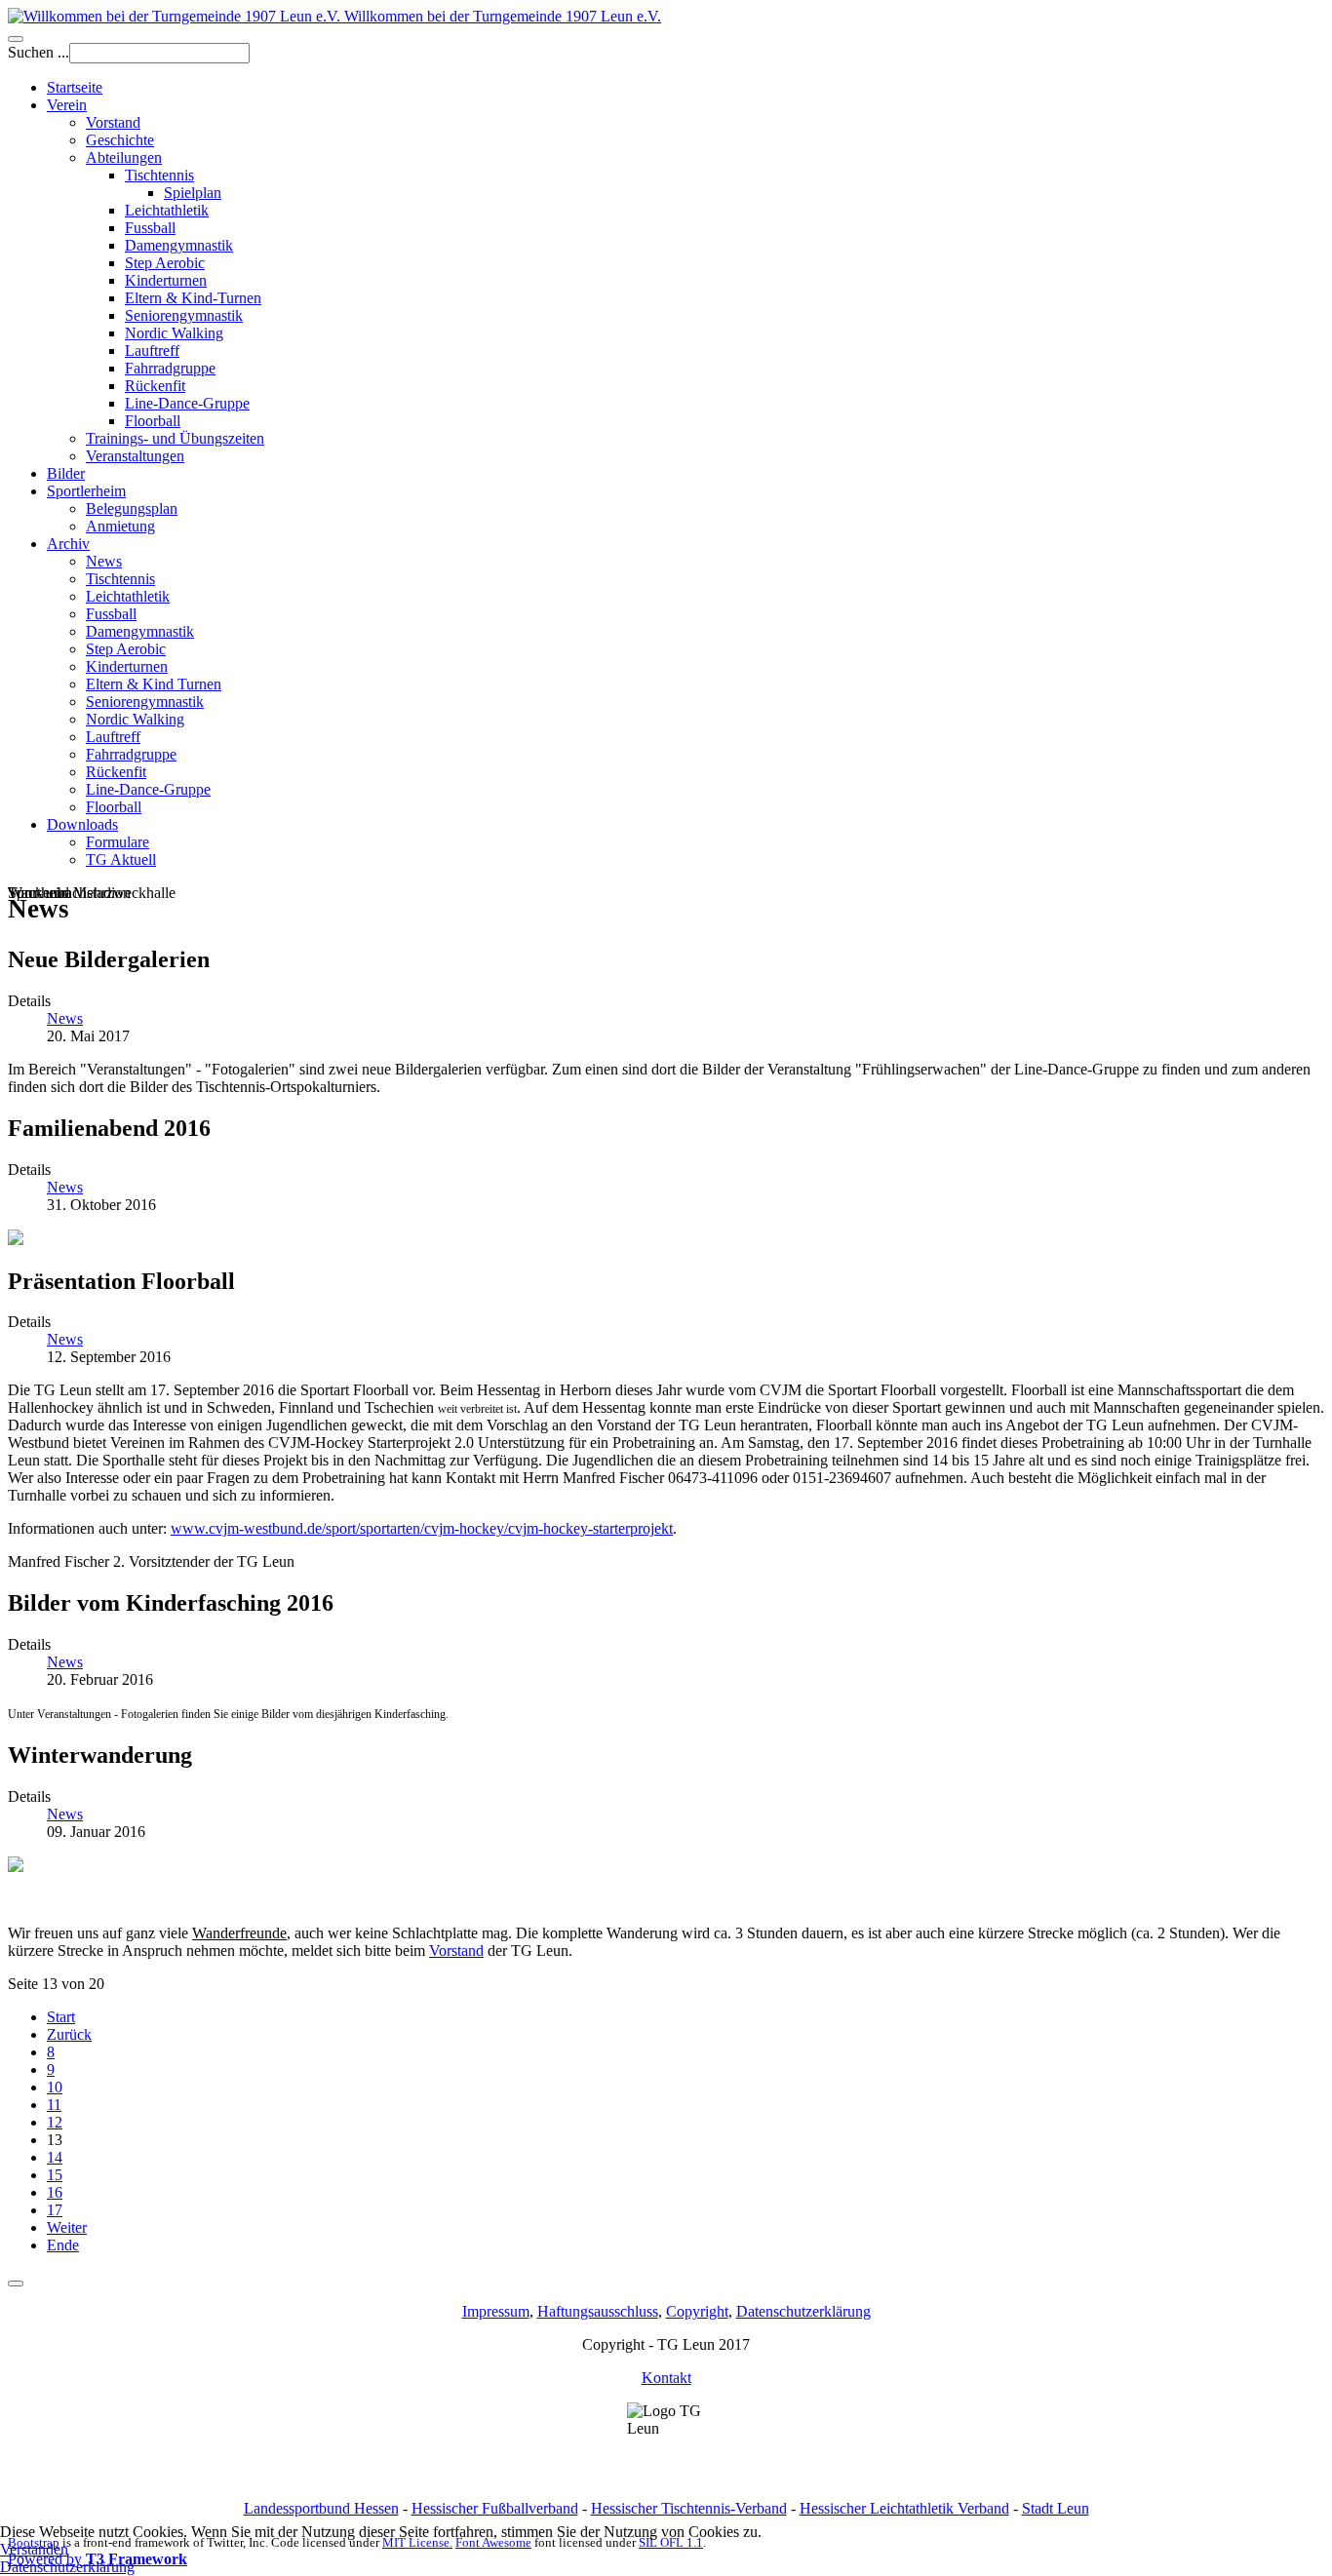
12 (55, 2122)
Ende (63, 2245)
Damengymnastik (179, 245)
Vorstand (113, 122)
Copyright (697, 2311)
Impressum (496, 2311)
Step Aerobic (165, 263)
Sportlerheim (86, 491)
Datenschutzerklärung (803, 2311)
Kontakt (666, 2378)
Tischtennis (159, 175)
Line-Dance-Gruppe (187, 403)
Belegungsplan (132, 508)
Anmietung (120, 526)
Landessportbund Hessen (321, 2508)
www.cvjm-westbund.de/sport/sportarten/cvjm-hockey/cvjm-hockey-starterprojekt (422, 1528)
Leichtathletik (167, 210)
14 (55, 2157)
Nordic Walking (174, 333)
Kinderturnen (166, 280)
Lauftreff (152, 351)
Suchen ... (39, 52)
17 (55, 2210)
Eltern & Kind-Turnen (193, 298)
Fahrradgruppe (170, 368)
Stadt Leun (1056, 2508)
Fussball (150, 228)
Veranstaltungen (135, 456)
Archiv (68, 544)
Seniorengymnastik (184, 315)
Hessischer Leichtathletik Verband (904, 2508)
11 (54, 2105)
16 (55, 2192)
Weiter (67, 2227)
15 (55, 2175)
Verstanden (34, 2549)
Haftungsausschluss (598, 2311)
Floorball (153, 421)
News (104, 561)
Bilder (66, 473)
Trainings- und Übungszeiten (175, 438)
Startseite (75, 87)
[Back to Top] (16, 2283)
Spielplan (193, 193)
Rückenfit (155, 386)
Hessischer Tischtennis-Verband (689, 2508)
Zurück (69, 2034)
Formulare (118, 842)
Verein (67, 105)
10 (55, 2087)
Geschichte (120, 140)
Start (61, 2017)
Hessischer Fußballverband (495, 2508)
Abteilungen (124, 157)
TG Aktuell (121, 859)
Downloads (82, 824)
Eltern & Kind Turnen (154, 684)
